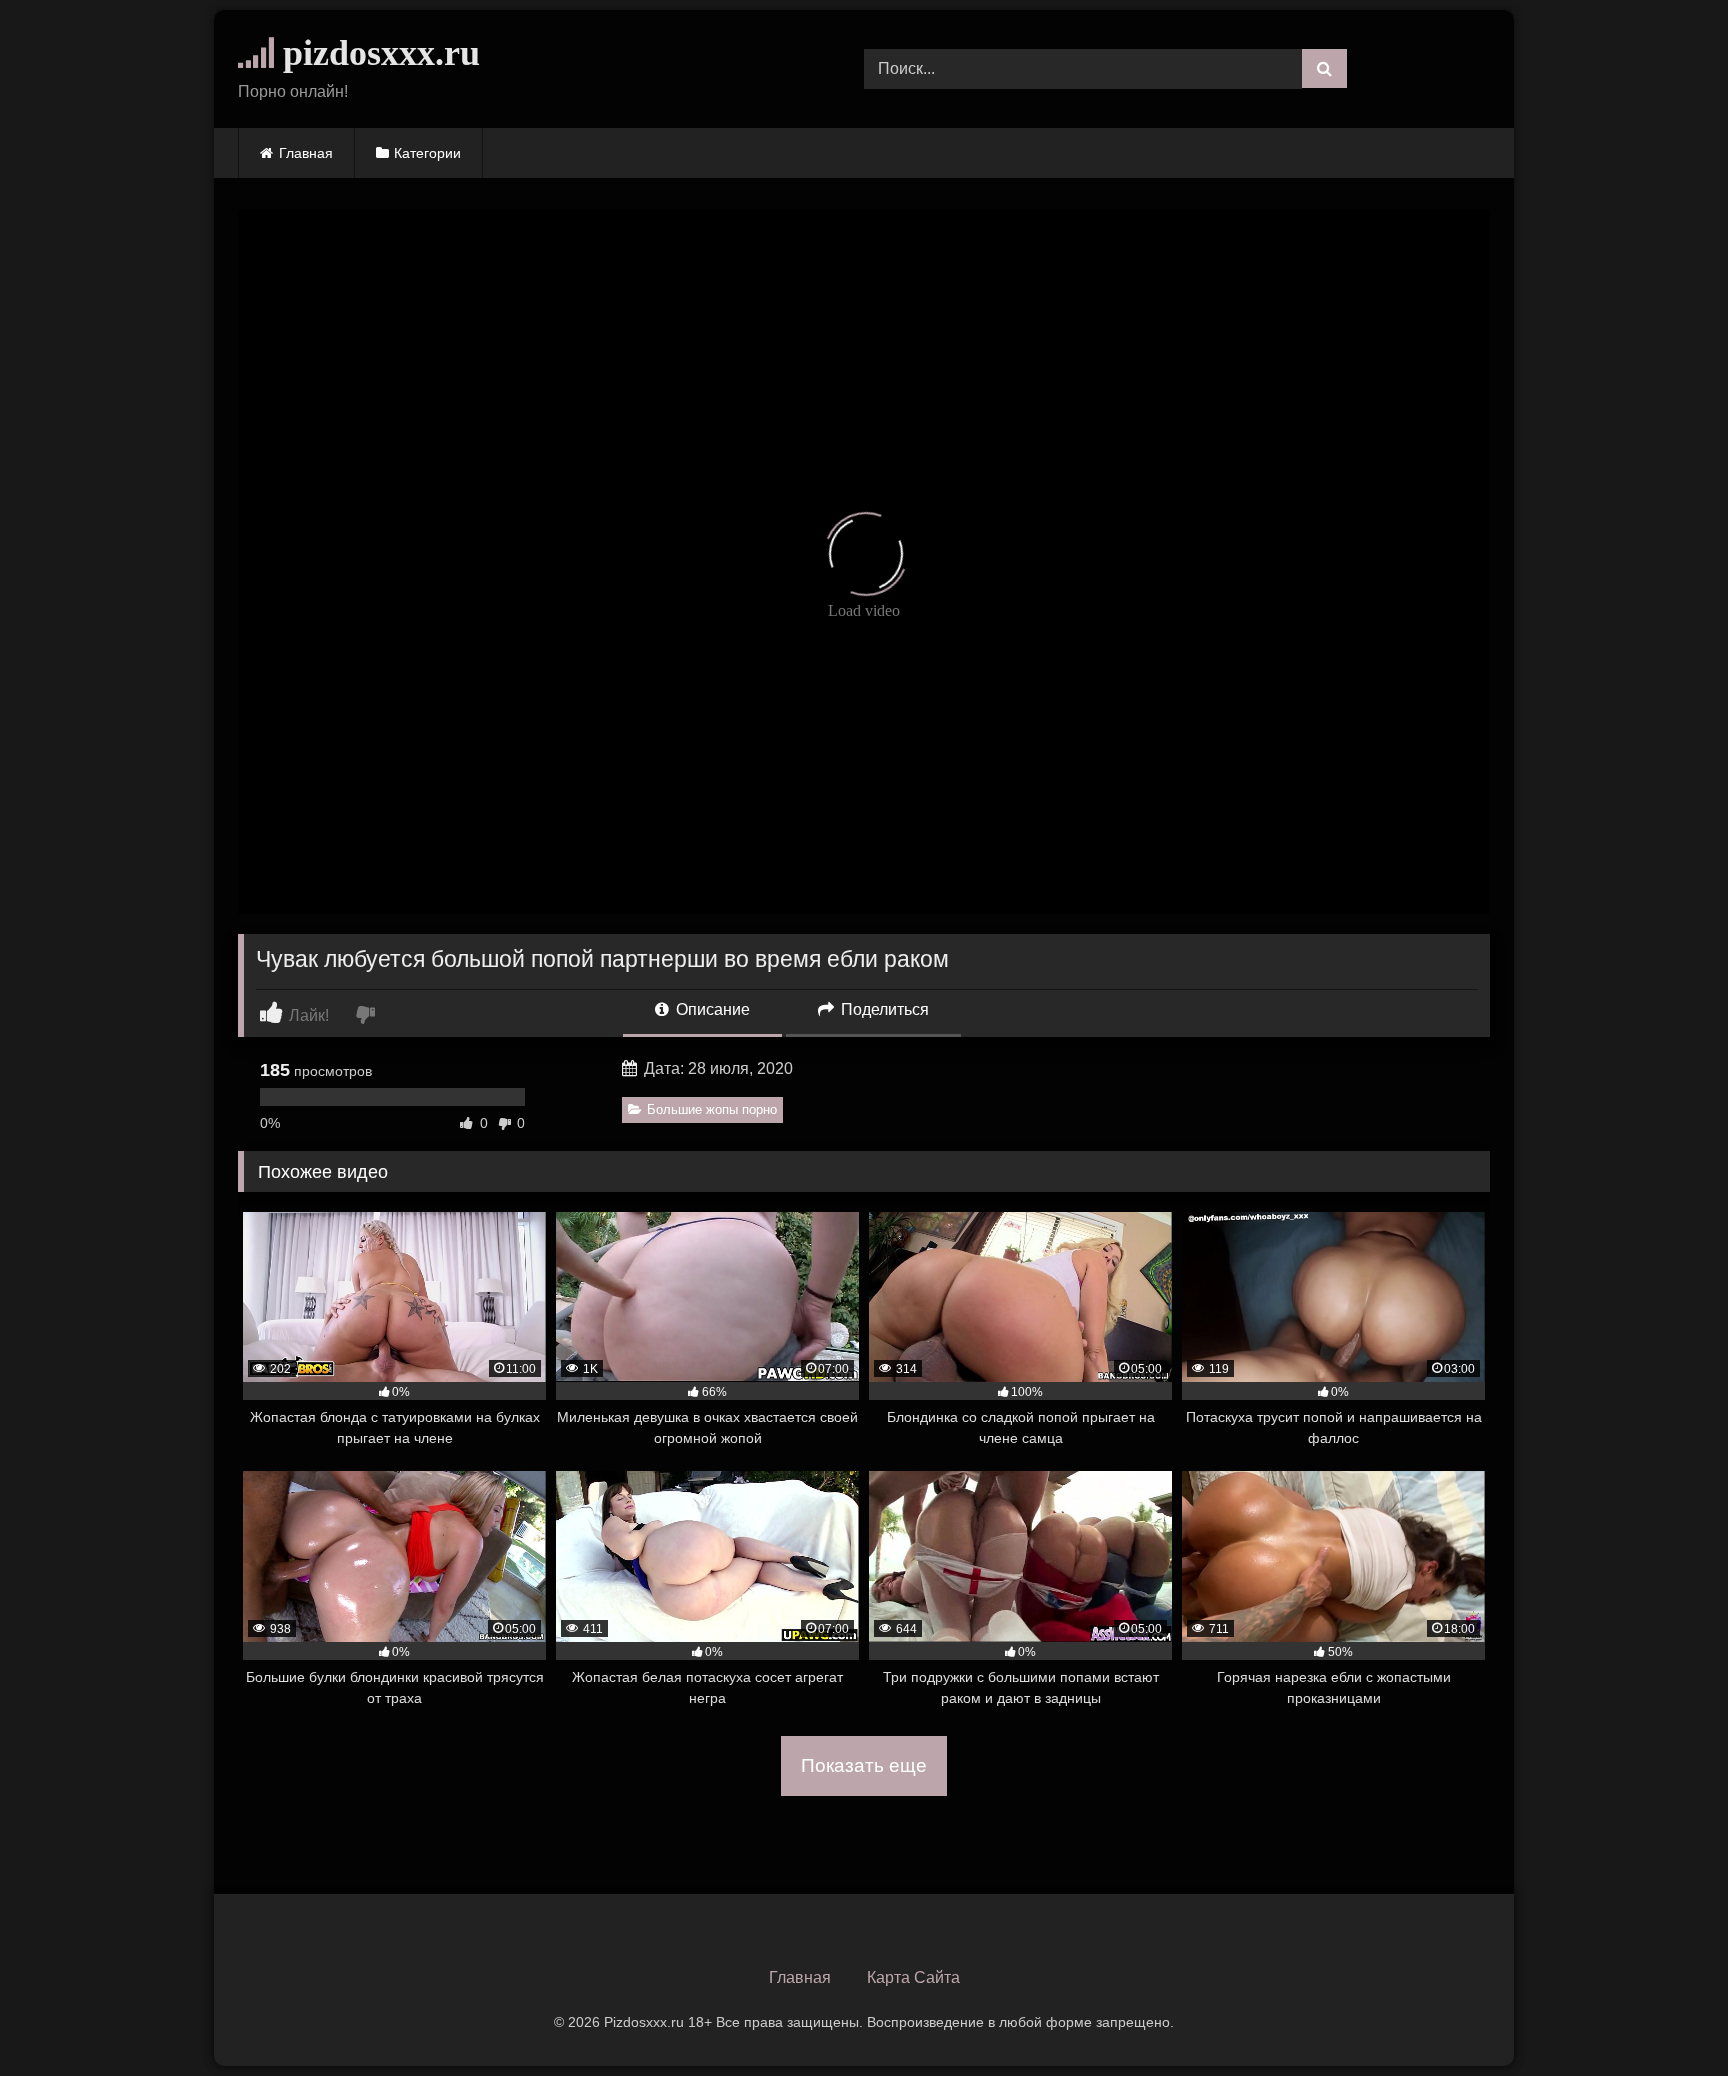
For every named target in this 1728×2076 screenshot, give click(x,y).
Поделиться (883, 1009)
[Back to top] (1666, 2016)
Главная (306, 153)
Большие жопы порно (712, 1109)
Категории (427, 153)
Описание (711, 1009)
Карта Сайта (913, 1977)
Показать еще (864, 1765)
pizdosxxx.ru (377, 53)
